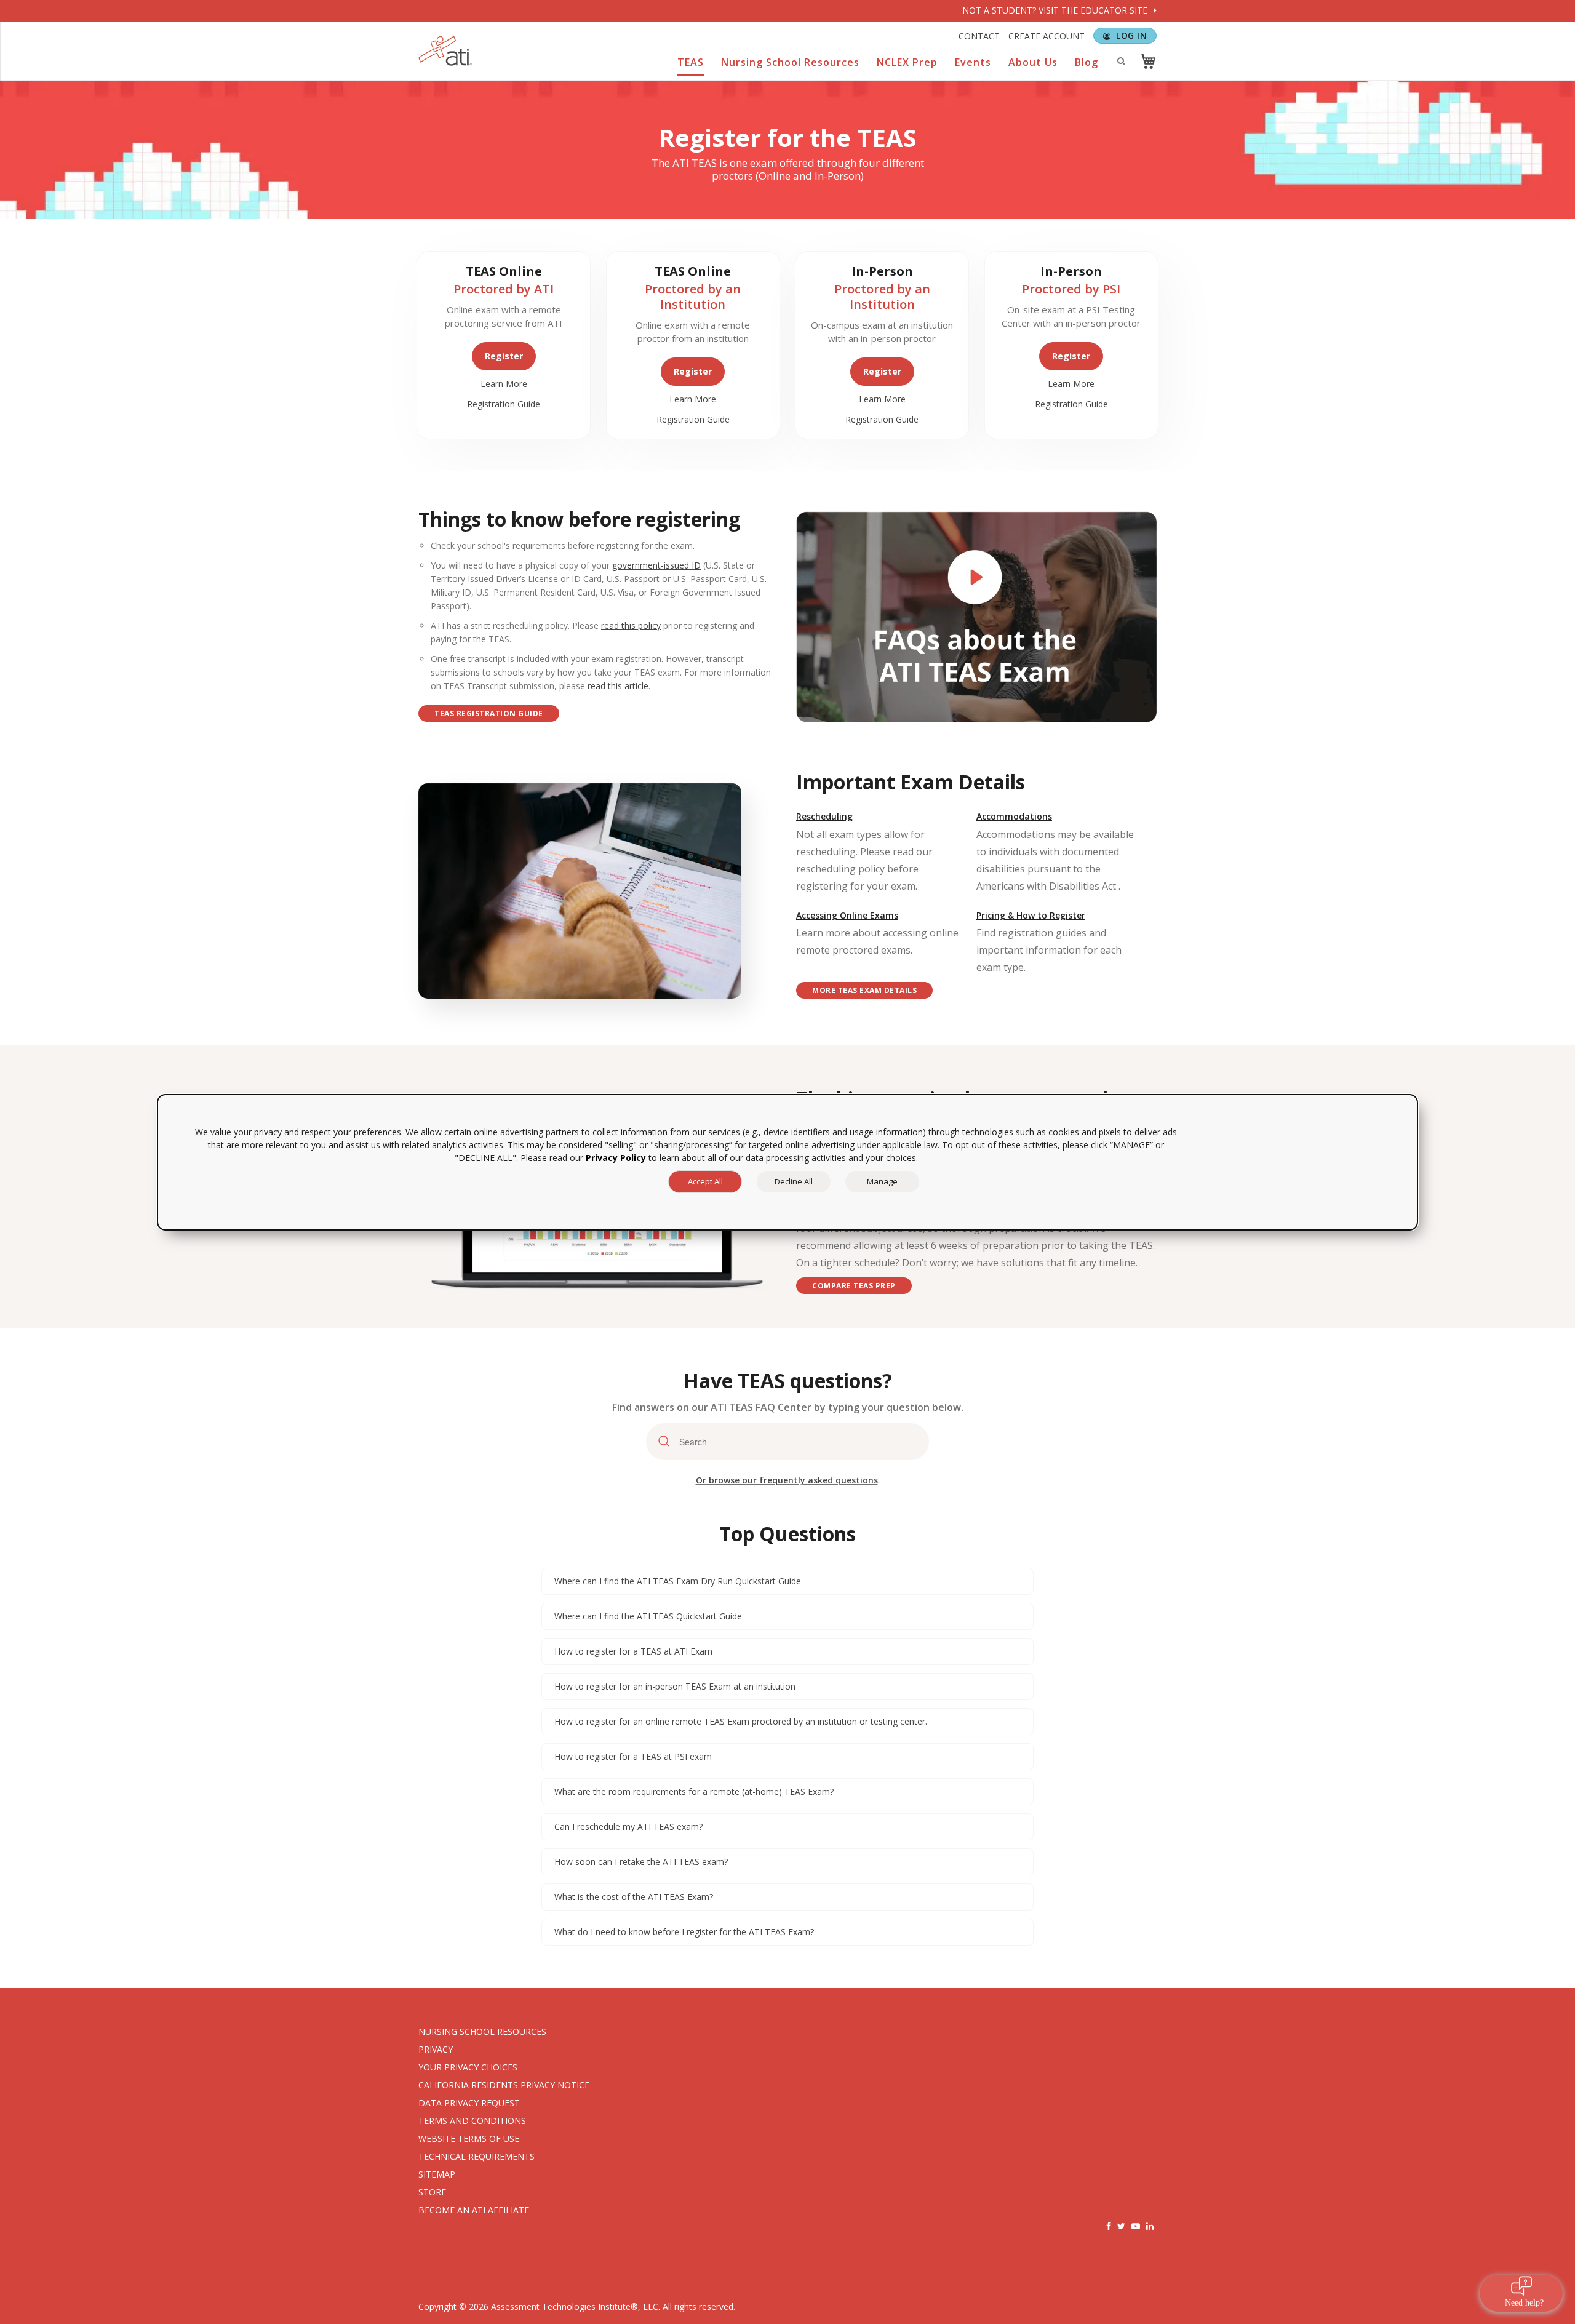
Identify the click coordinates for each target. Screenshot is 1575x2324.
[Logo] (445, 51)
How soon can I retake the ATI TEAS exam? (641, 1862)
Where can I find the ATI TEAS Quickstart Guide (648, 1616)
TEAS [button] (691, 62)
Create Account (1047, 36)
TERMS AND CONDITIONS (472, 2121)
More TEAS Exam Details (864, 990)
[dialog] (787, 1162)
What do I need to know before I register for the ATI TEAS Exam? (684, 1932)
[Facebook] (1109, 2226)
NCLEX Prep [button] (907, 62)
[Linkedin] (1150, 2226)
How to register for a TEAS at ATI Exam (633, 1651)
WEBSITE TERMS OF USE (469, 2138)
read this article (618, 686)
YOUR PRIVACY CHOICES (468, 2067)
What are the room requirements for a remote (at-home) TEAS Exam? (694, 1791)
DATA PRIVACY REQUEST (469, 2103)
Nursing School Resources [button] (790, 62)
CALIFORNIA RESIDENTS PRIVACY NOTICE (504, 2085)
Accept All (705, 1181)
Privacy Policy (616, 1158)
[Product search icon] (1121, 61)
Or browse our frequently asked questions (787, 1480)
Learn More (504, 384)
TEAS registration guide (489, 713)
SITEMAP (437, 2174)
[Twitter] (1121, 2226)
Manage (882, 1181)
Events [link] (973, 62)
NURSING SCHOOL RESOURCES (482, 2031)
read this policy (631, 625)
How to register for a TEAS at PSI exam (633, 1756)
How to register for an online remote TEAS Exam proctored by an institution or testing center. (741, 1721)
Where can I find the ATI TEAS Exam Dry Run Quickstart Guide (678, 1581)
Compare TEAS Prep (854, 1286)
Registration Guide (504, 404)
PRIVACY (436, 2049)
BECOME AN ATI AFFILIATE (474, 2210)
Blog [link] (1087, 62)
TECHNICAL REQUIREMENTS (476, 2156)
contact (979, 36)
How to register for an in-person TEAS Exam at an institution (675, 1686)
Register (504, 356)
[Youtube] (1136, 2226)
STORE (432, 2192)
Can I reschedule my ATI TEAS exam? (628, 1827)
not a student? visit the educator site (1056, 10)
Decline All (794, 1181)
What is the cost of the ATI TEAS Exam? (634, 1897)
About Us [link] (1033, 62)
